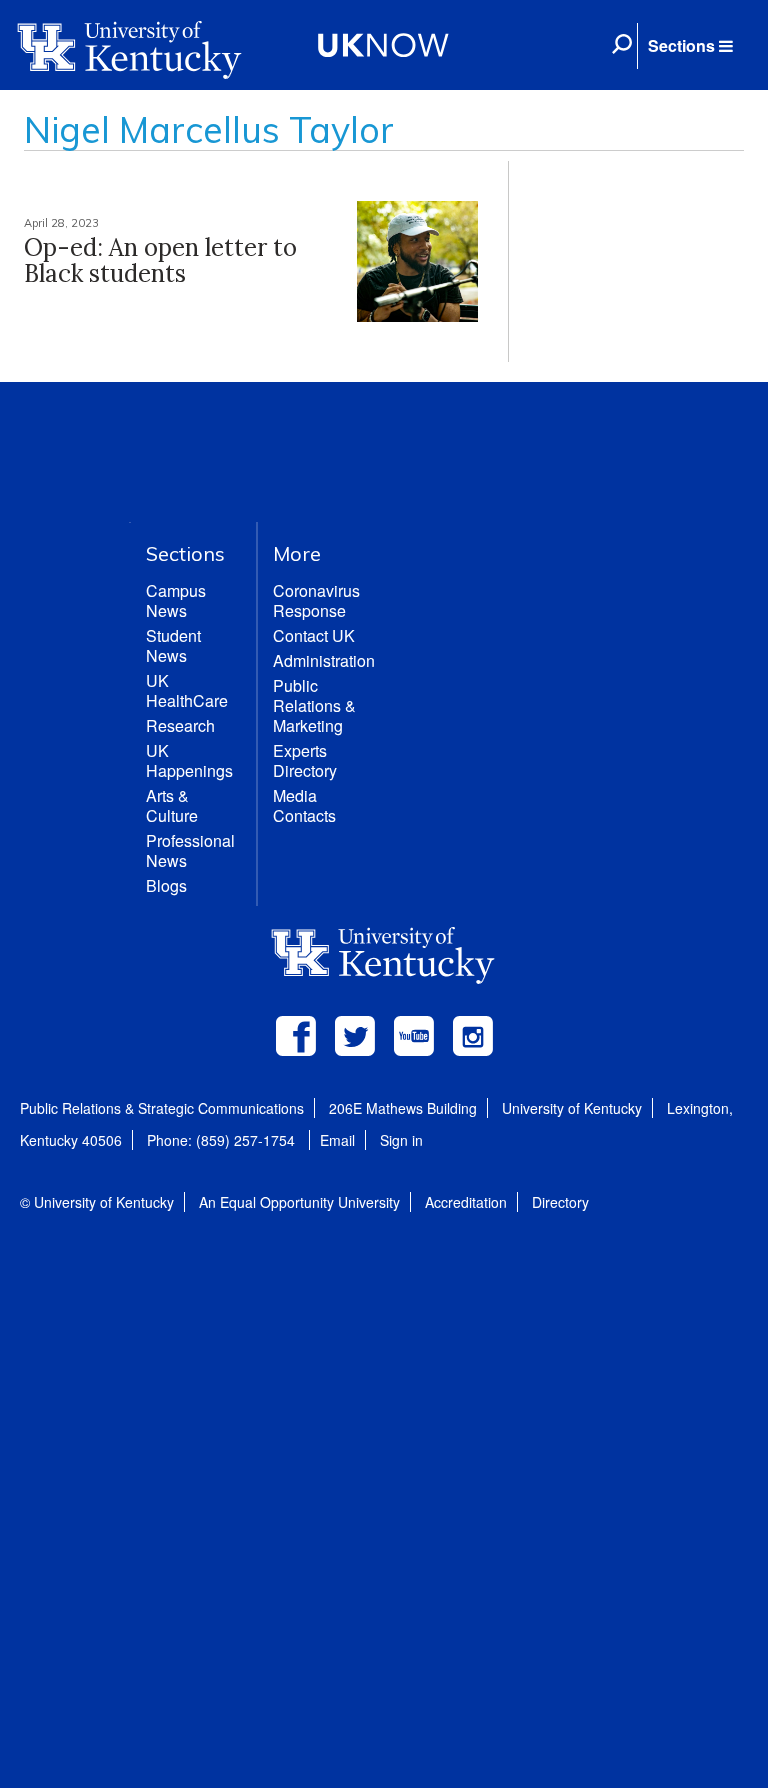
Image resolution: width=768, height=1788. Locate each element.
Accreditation (466, 1202)
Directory (560, 1202)
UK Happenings (189, 760)
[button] (690, 46)
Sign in (401, 1140)
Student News (173, 645)
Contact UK (314, 635)
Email (337, 1140)
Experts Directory (305, 760)
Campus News (176, 600)
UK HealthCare (187, 690)
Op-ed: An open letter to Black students (160, 260)
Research (180, 725)
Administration (324, 660)
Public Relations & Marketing (314, 705)
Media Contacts (304, 805)
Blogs (166, 885)
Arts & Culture (172, 805)
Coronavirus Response (316, 600)
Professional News (190, 850)
